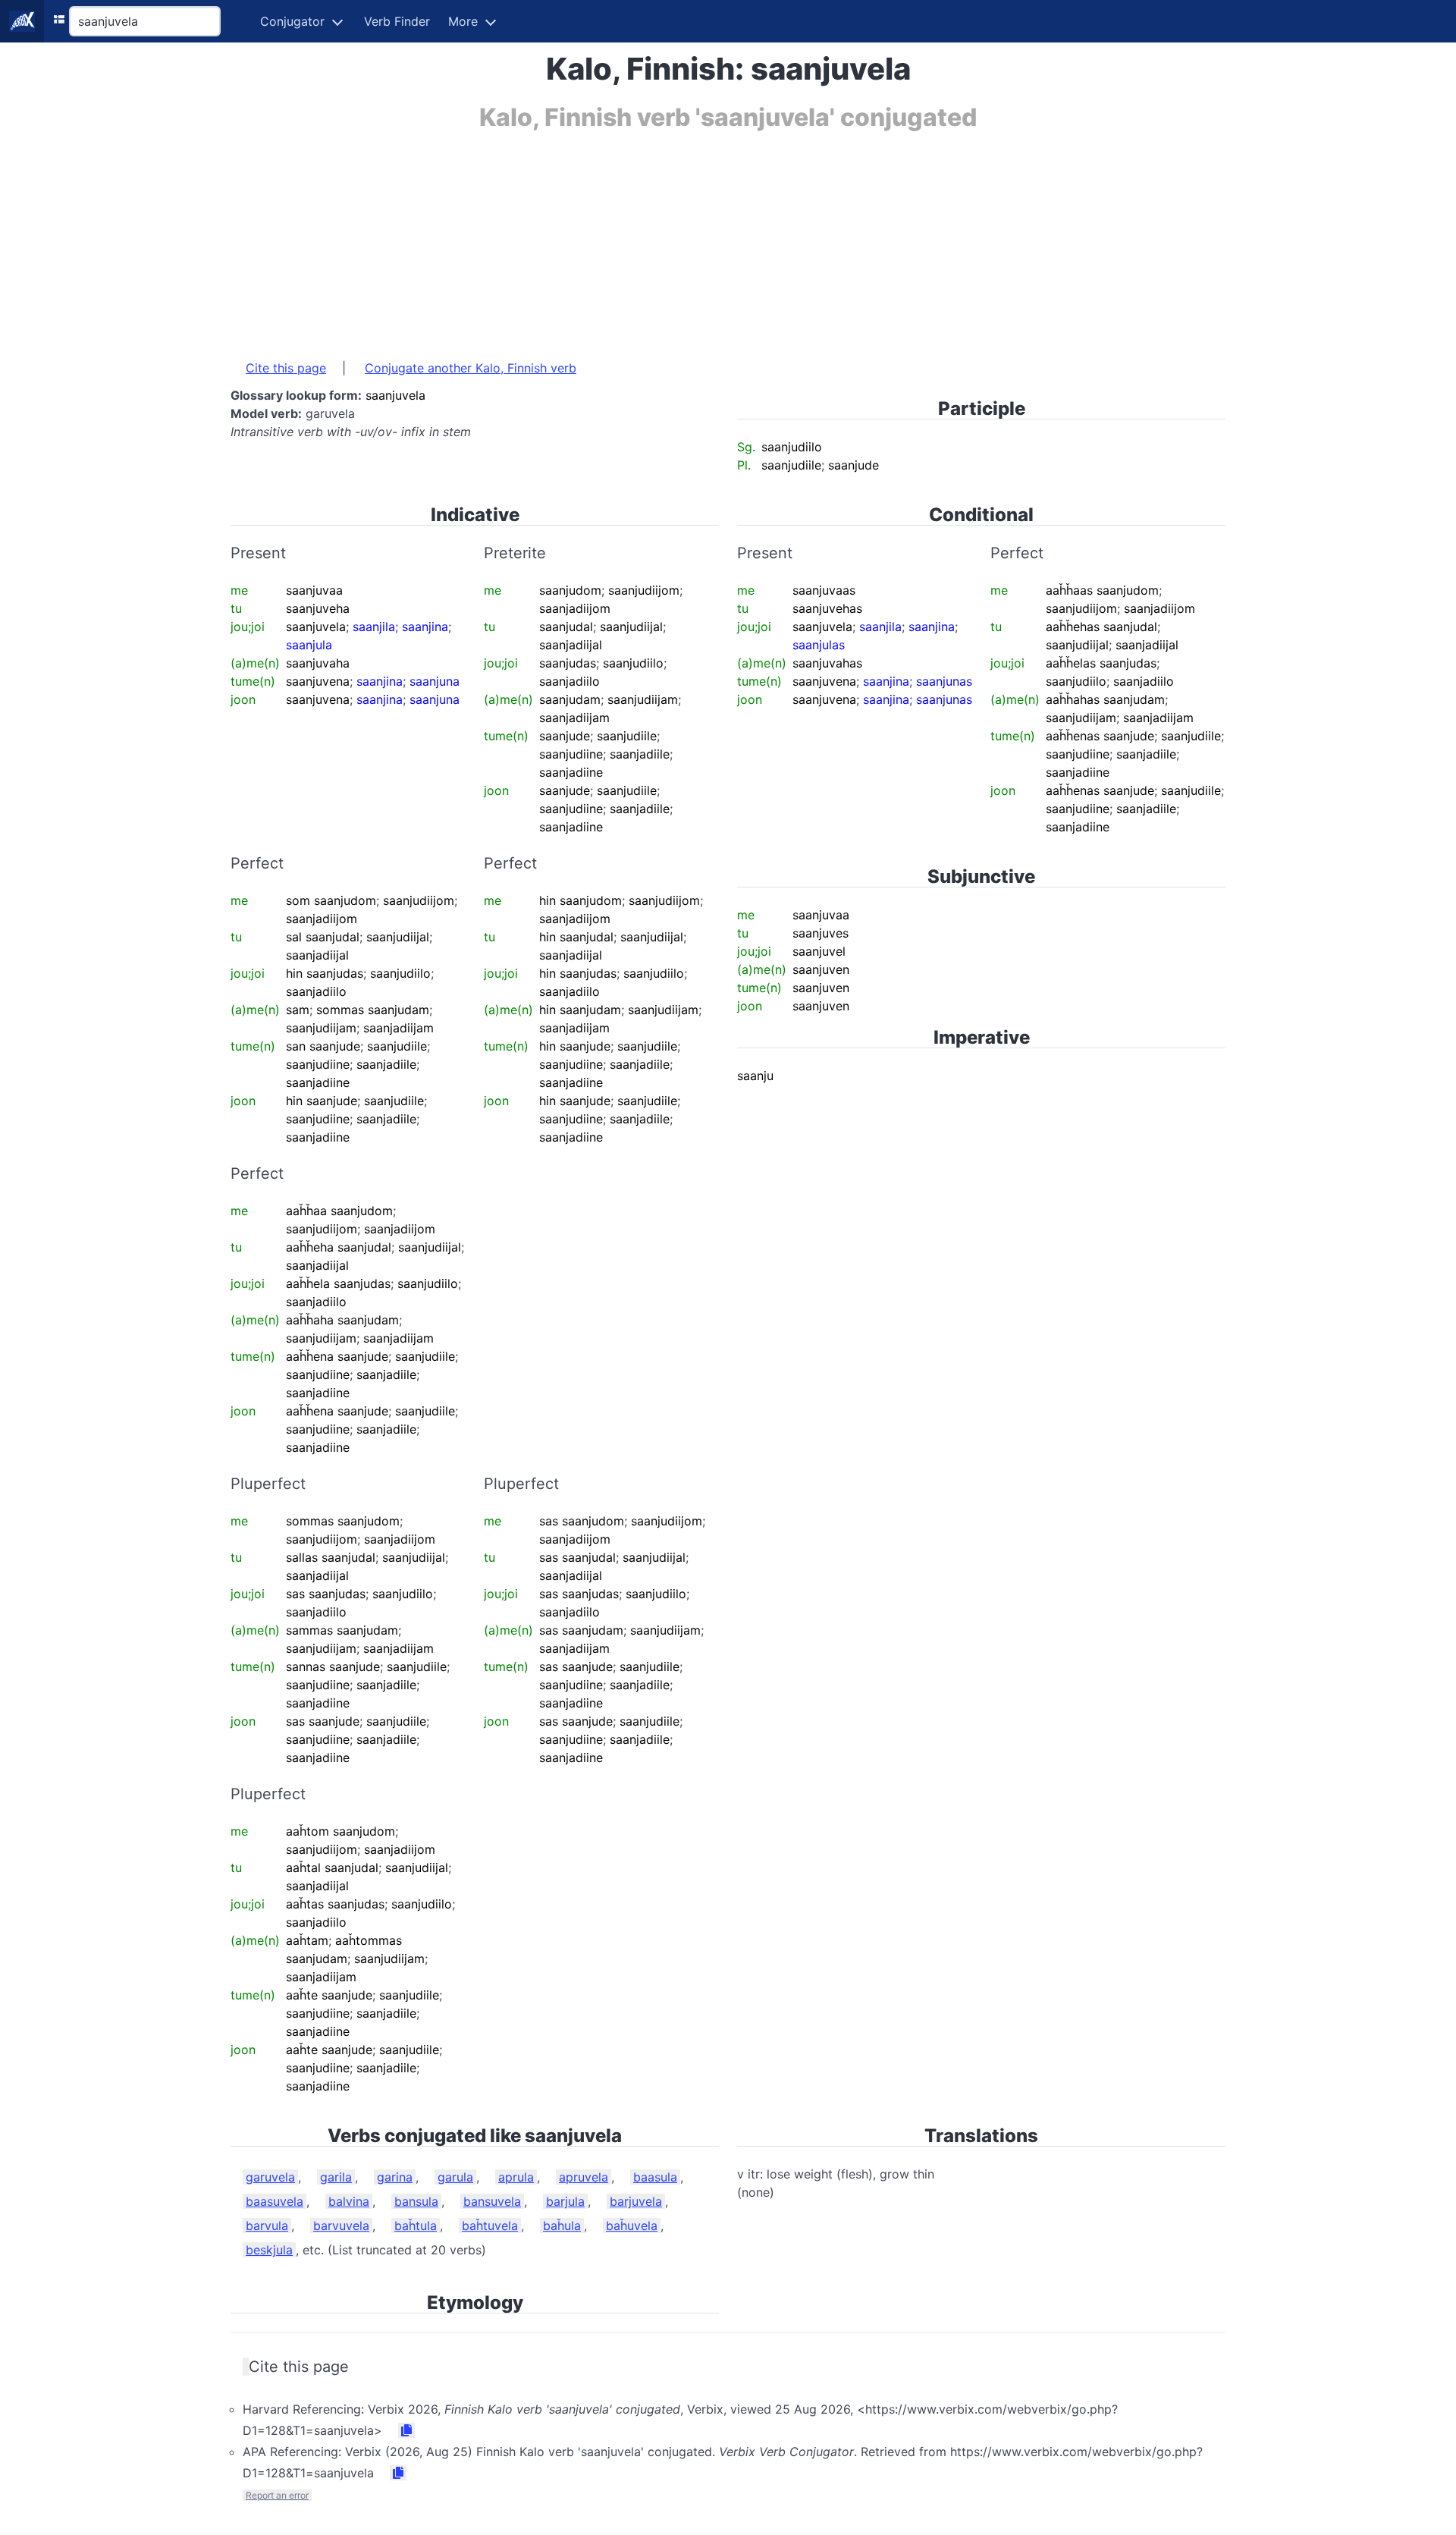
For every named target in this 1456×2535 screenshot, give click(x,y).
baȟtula (416, 2226)
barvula (267, 2226)
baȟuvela (632, 2226)
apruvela (584, 2177)
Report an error (277, 2495)
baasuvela (275, 2201)
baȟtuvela (490, 2226)
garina (395, 2177)
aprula (516, 2177)
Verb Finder (397, 21)
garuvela (270, 2177)
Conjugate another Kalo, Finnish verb (471, 368)
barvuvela (341, 2226)
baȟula (562, 2226)
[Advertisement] (686, 237)
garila (336, 2177)
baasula (655, 2177)
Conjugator (292, 21)
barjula (565, 2201)
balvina (349, 2201)
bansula (416, 2201)
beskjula (269, 2250)
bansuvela (492, 2201)
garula (455, 2177)
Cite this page (286, 368)
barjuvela (636, 2201)
